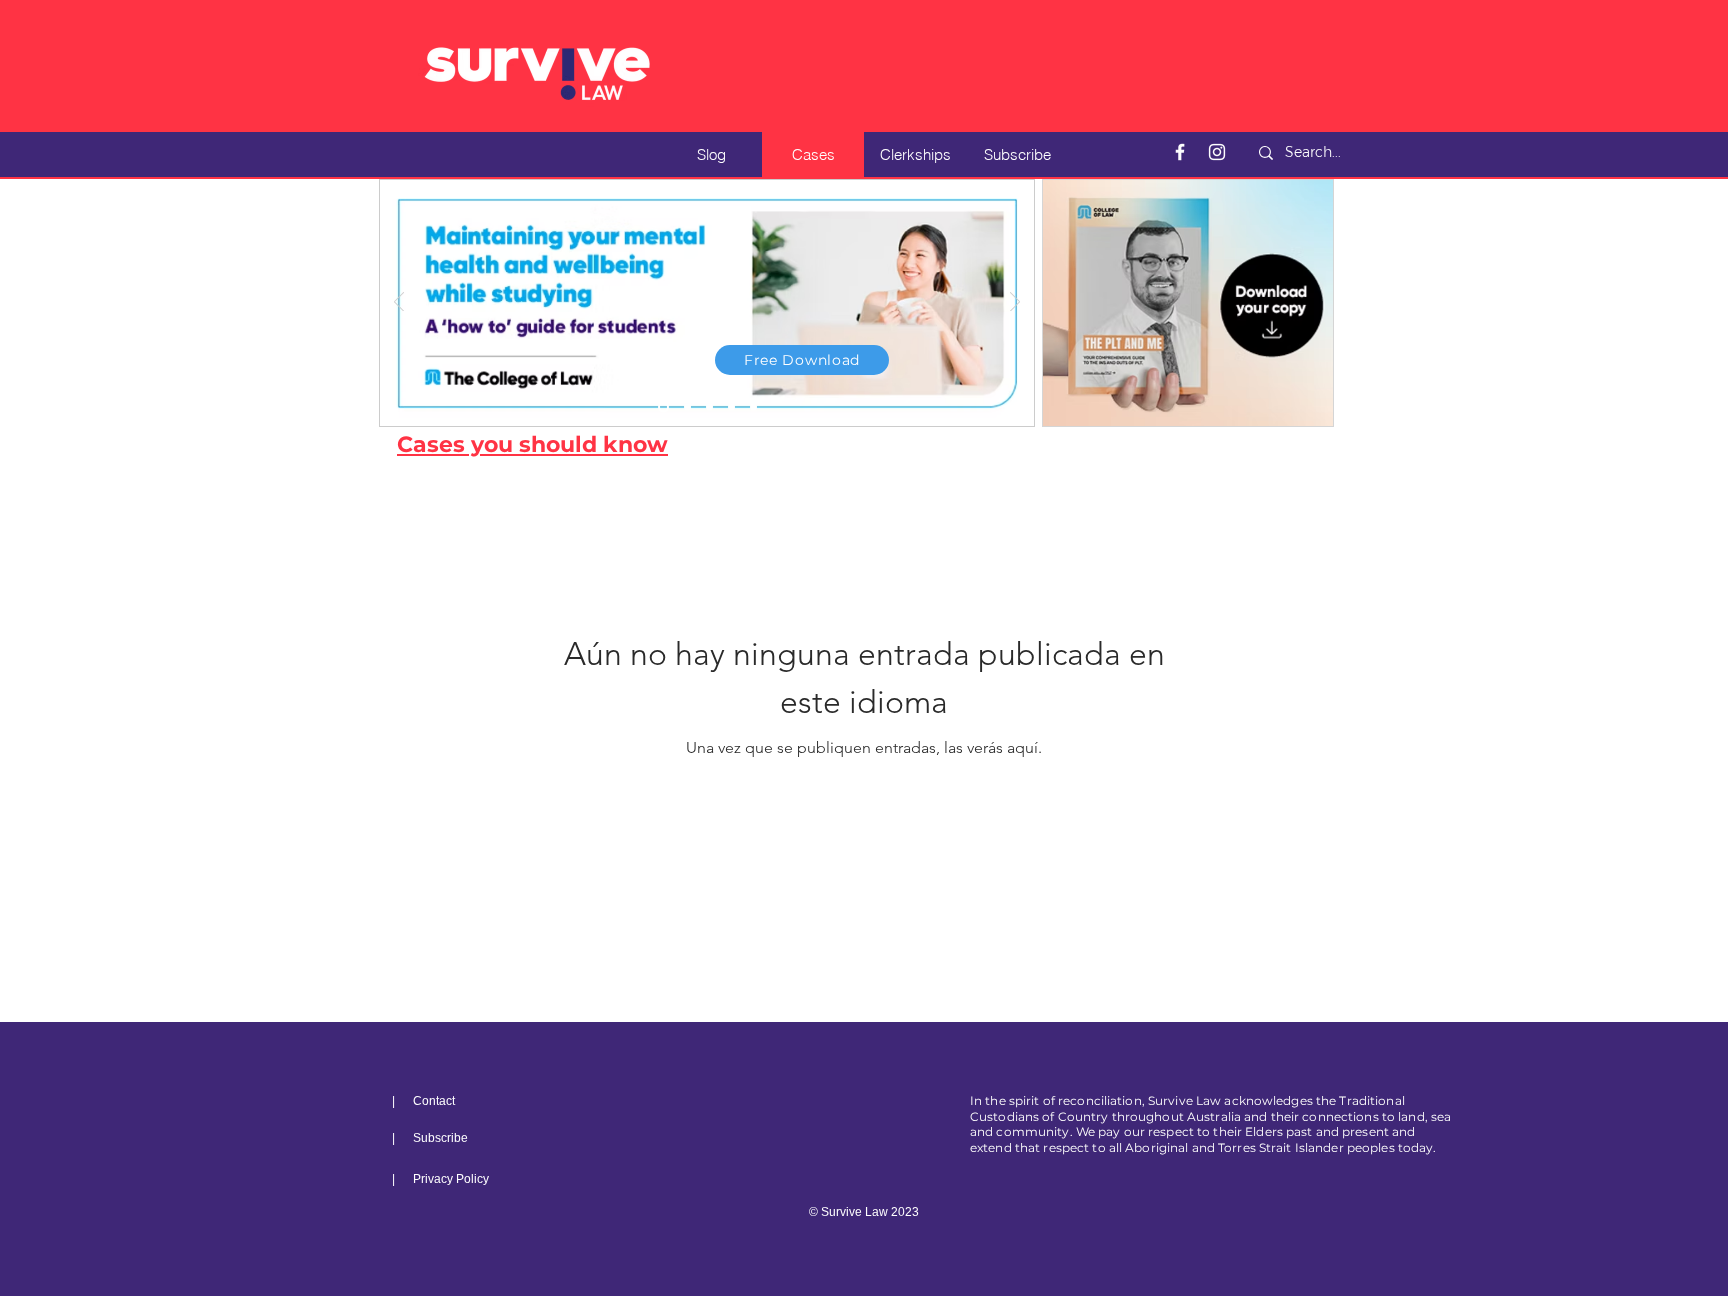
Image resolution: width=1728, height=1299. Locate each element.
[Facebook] (1180, 152)
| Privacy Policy (440, 1179)
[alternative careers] (753, 407)
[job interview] (731, 407)
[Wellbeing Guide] (663, 407)
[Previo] (399, 303)
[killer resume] (709, 407)
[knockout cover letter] (687, 407)
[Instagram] (1217, 152)
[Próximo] (1015, 303)
